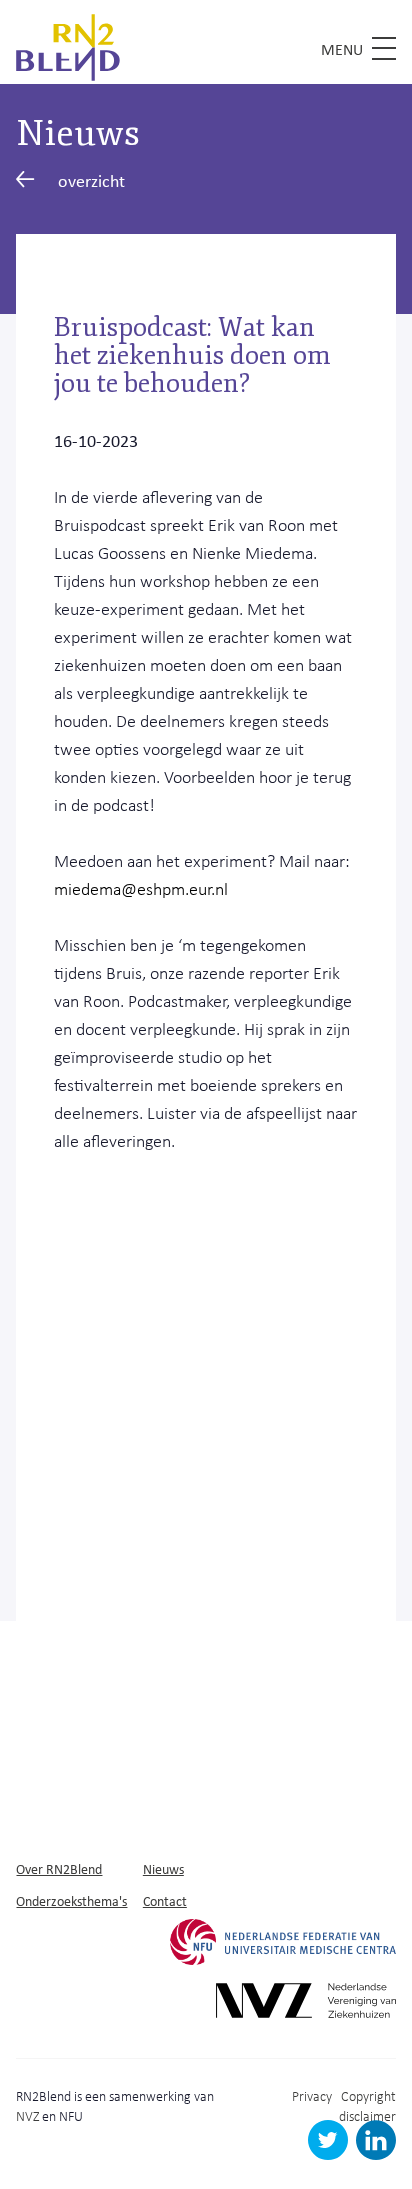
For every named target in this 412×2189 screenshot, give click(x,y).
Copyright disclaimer (367, 2105)
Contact (165, 1900)
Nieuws (163, 1868)
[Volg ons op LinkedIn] (376, 2154)
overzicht (91, 180)
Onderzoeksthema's (71, 1900)
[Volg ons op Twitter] (330, 2154)
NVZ (27, 2115)
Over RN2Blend (59, 1868)
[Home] (68, 45)
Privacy (312, 2095)
